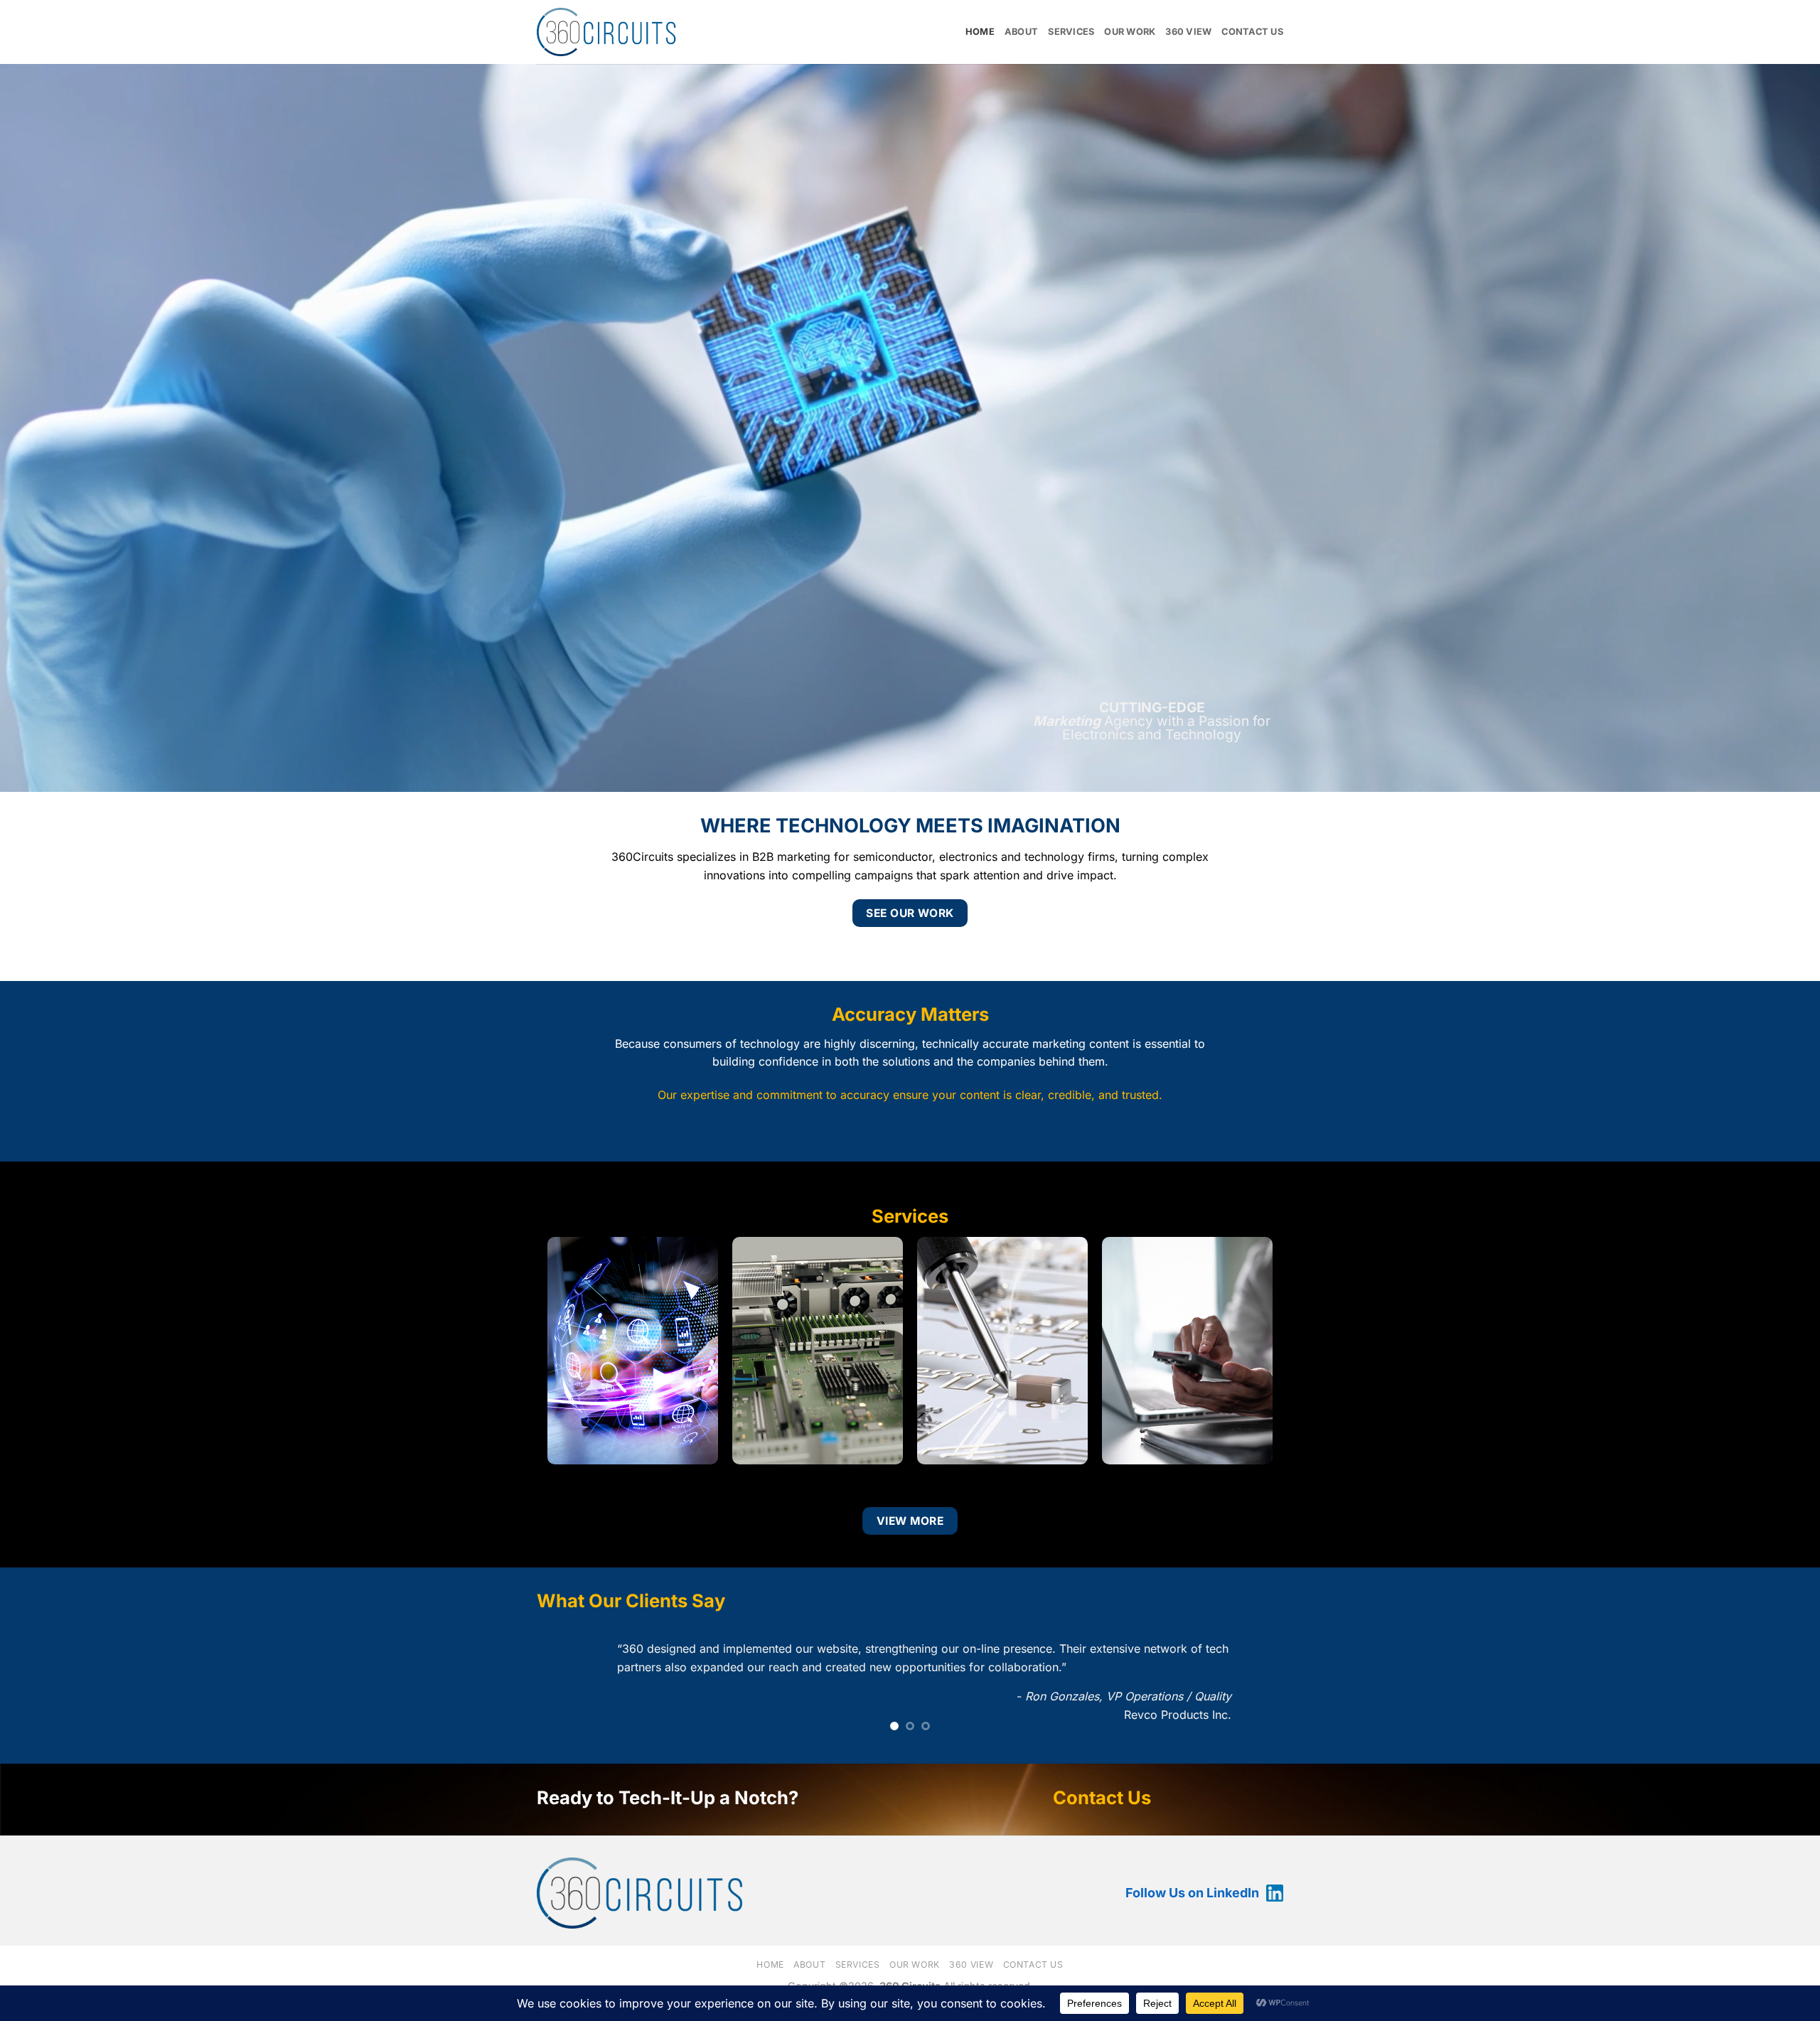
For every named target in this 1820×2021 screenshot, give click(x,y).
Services (1071, 32)
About (1021, 32)
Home (980, 32)
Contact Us (1252, 32)
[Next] (1766, 1684)
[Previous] (54, 1684)
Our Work (1130, 32)
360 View (1188, 32)
